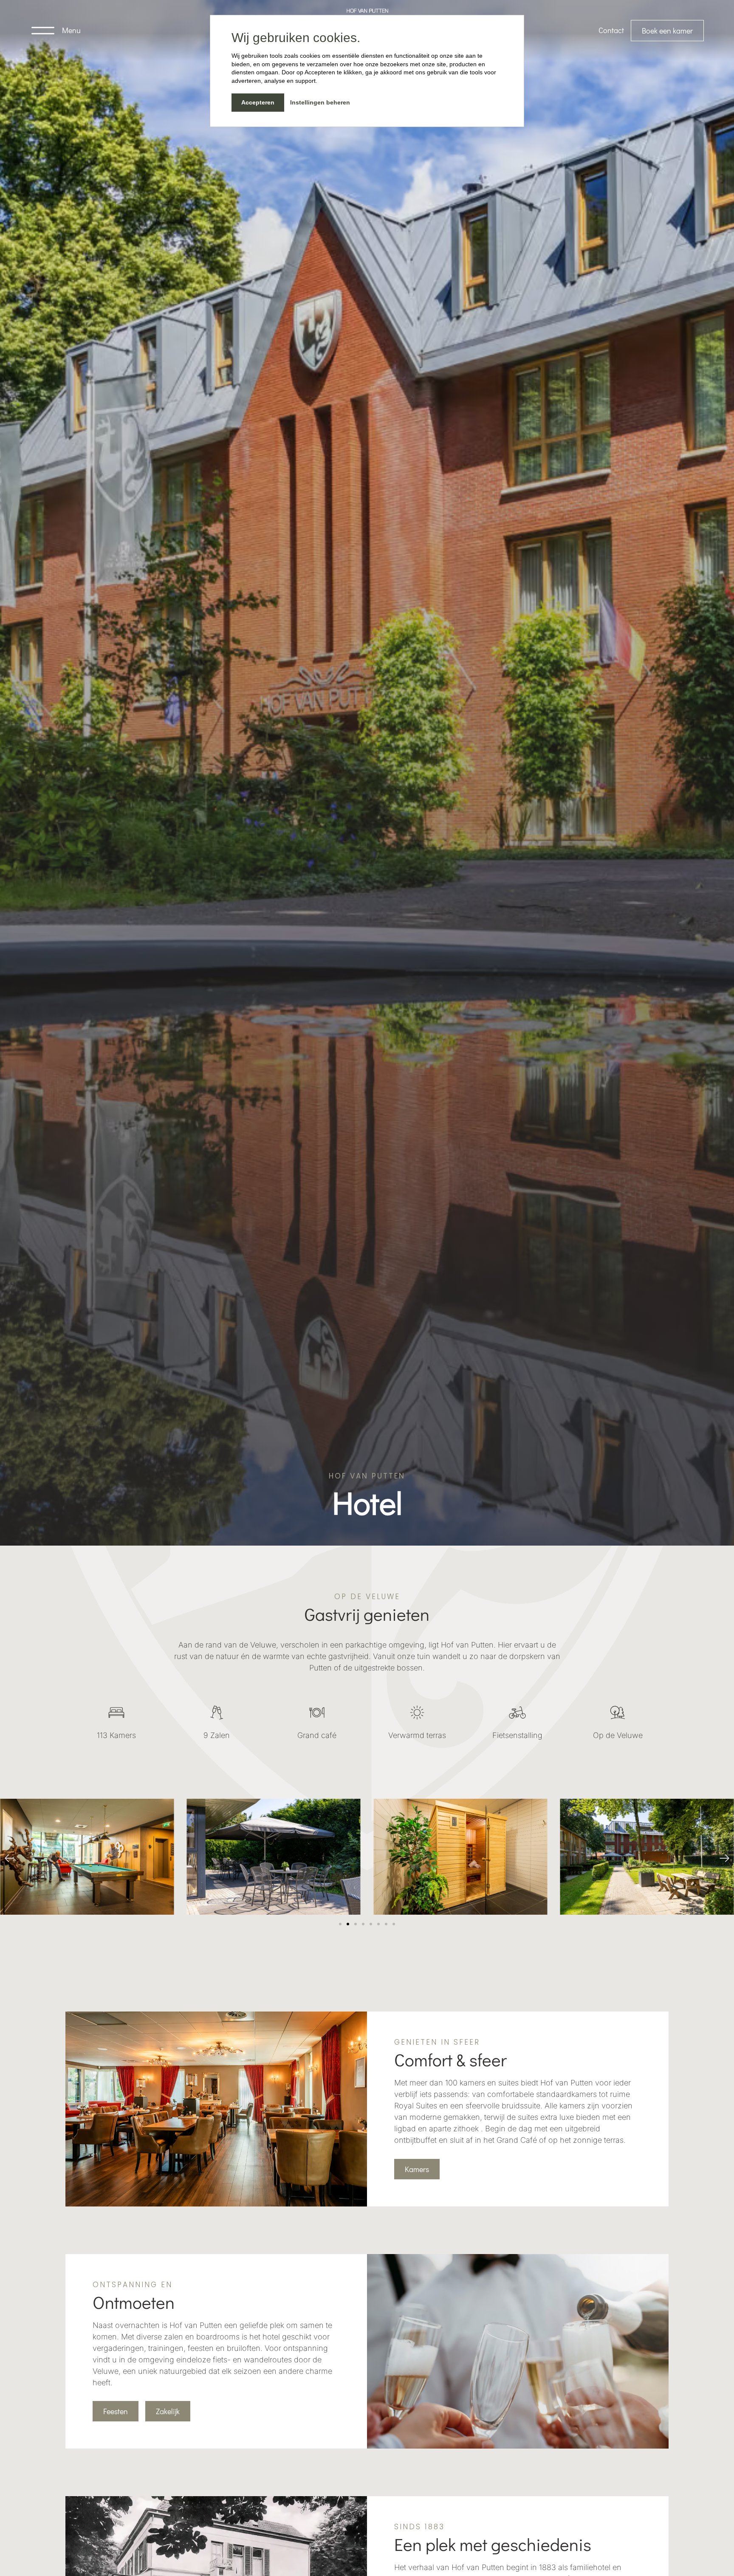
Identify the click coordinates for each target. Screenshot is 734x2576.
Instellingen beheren (320, 102)
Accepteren (258, 102)
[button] (10, 1858)
